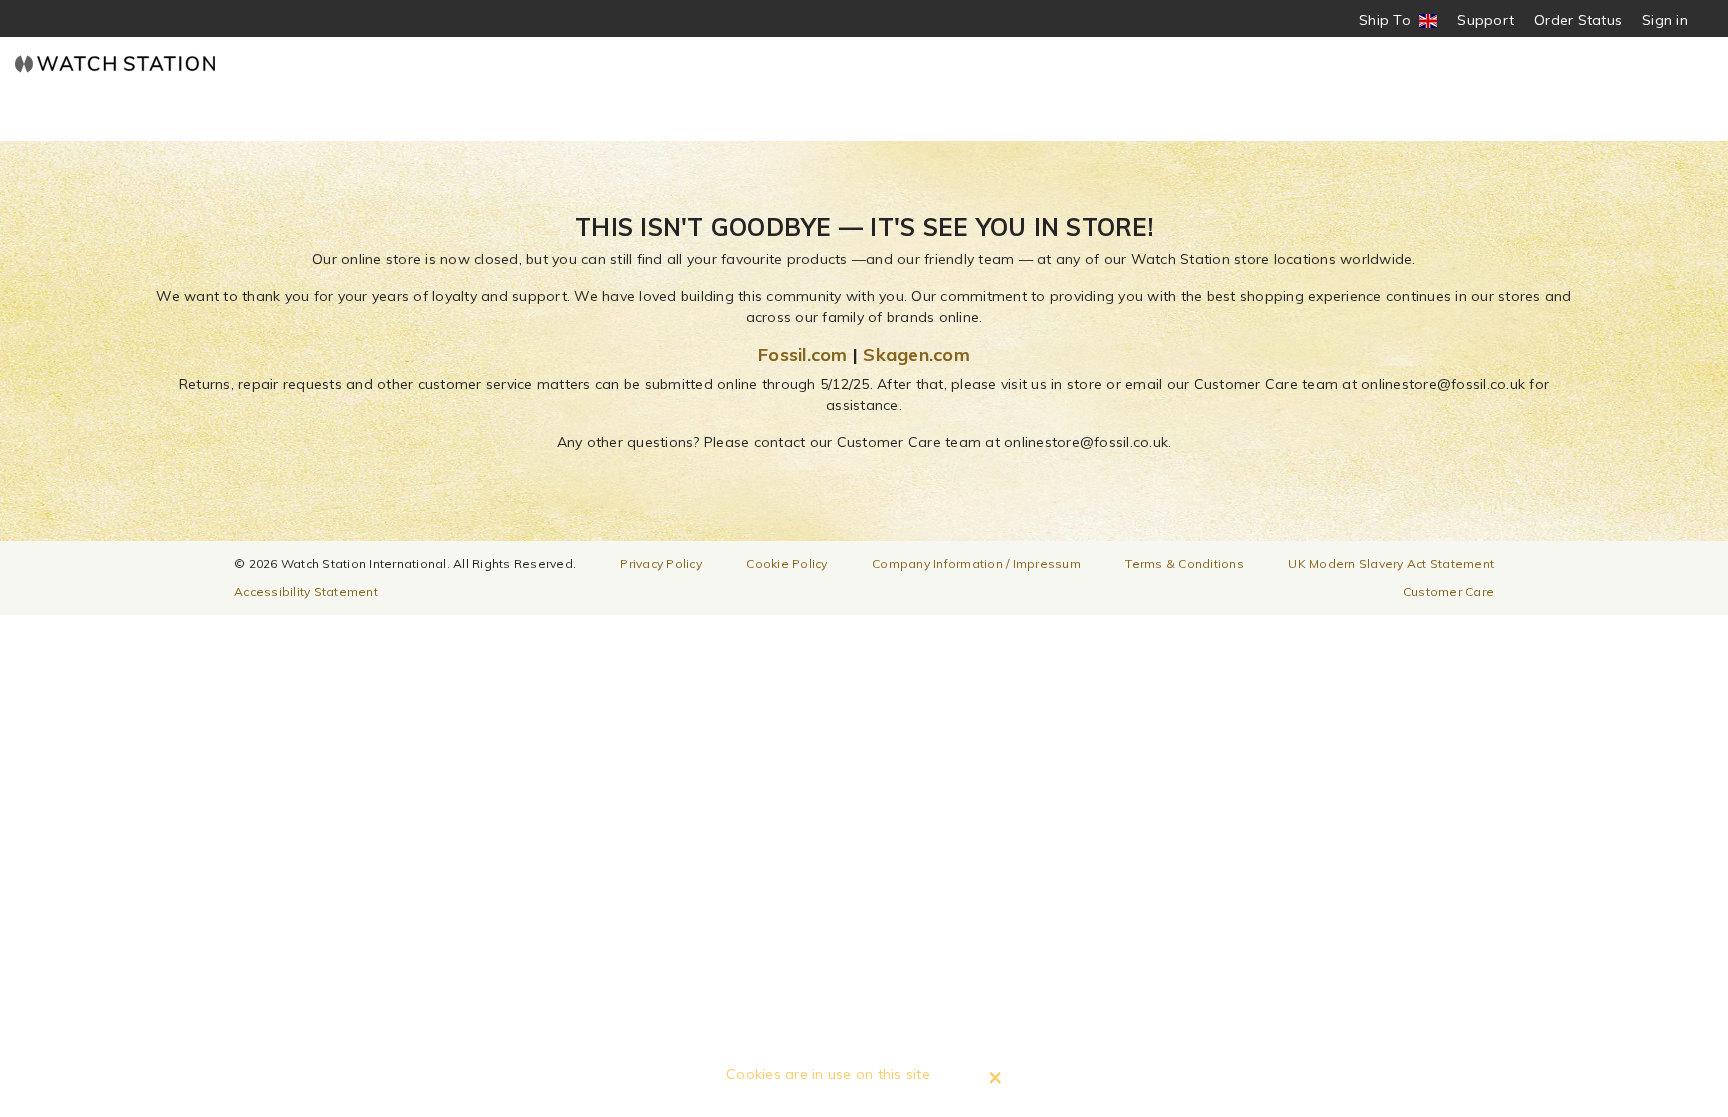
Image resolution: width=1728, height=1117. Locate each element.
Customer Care (1448, 591)
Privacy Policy (661, 563)
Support (1485, 20)
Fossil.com (803, 354)
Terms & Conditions (1184, 563)
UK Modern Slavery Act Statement (1391, 563)
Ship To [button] (1391, 20)
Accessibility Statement (306, 591)
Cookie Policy (786, 563)
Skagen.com (916, 354)
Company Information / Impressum (976, 563)
